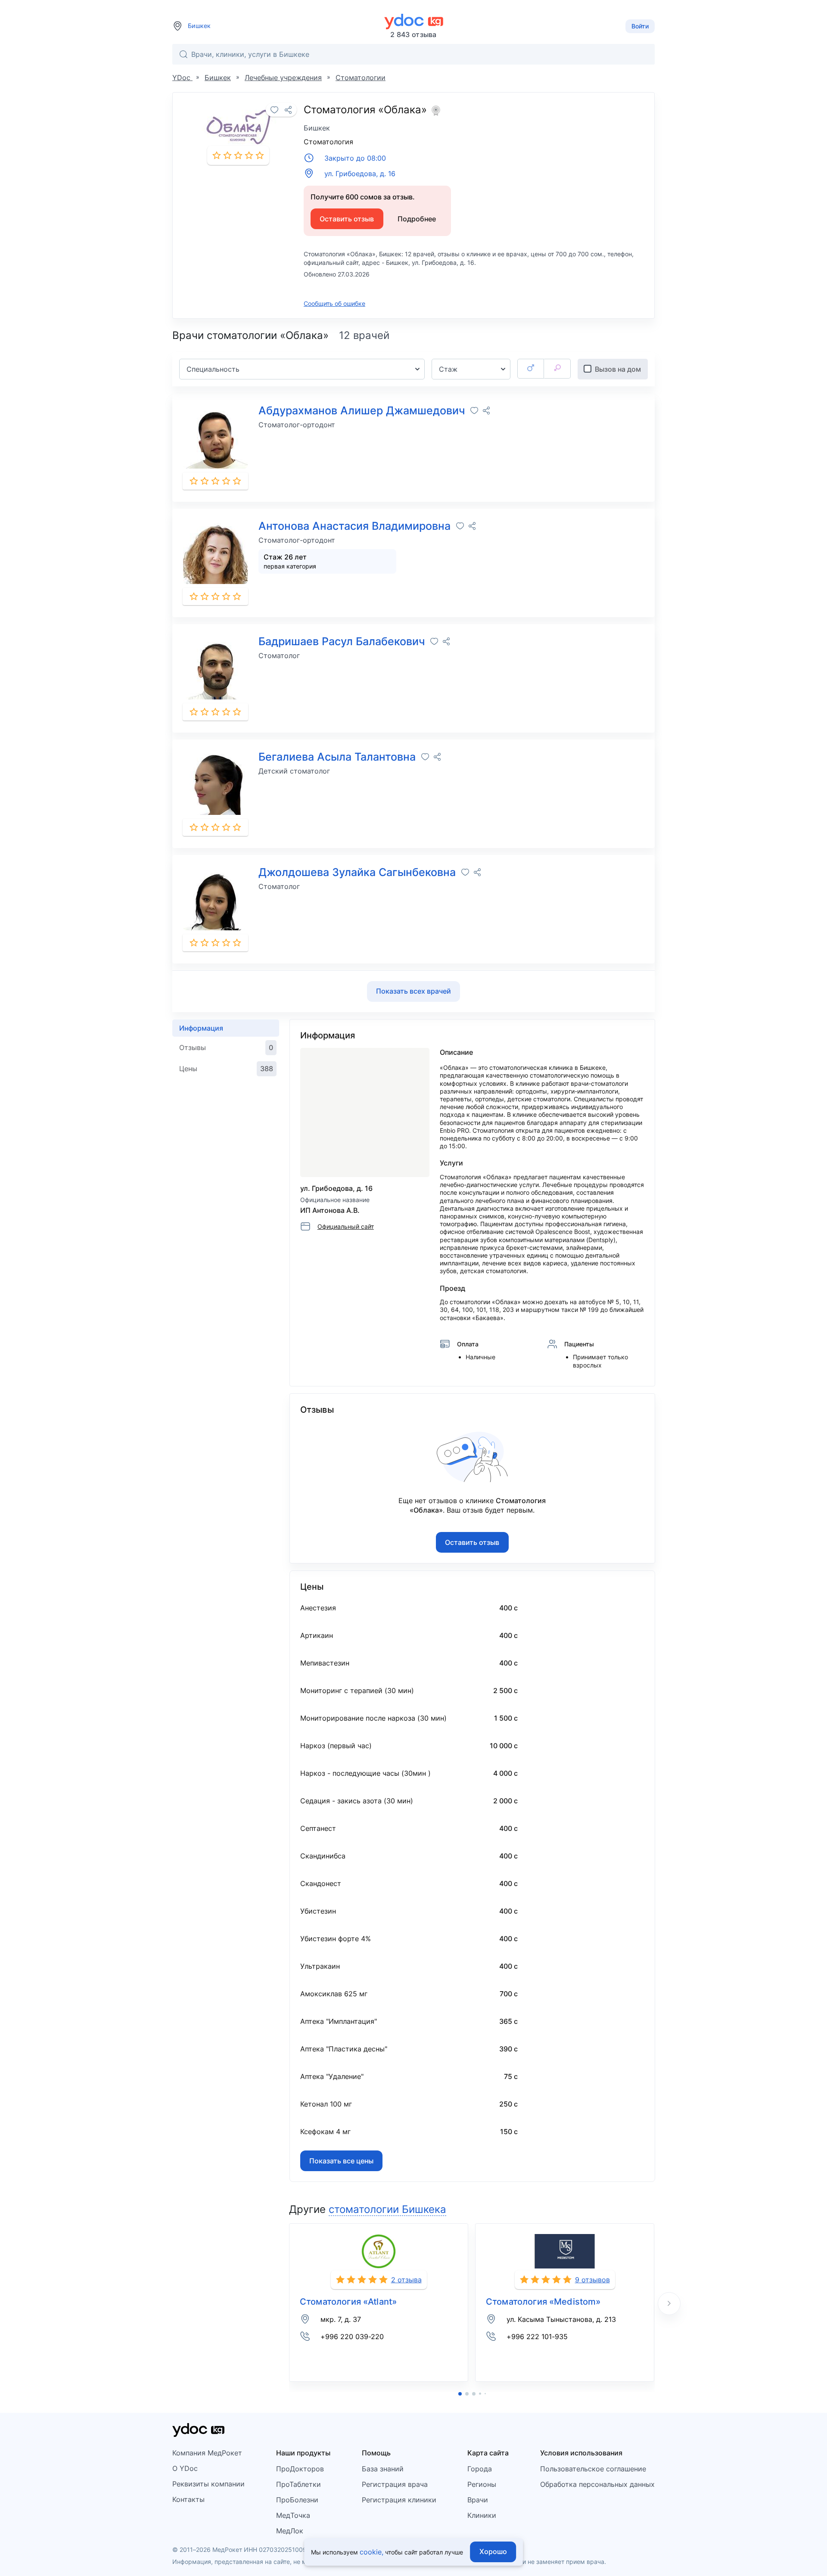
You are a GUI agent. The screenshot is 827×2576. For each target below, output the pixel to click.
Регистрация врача (395, 2484)
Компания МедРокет (207, 2453)
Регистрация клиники (399, 2500)
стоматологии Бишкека (387, 2209)
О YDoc (185, 2468)
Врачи (478, 2500)
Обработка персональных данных (597, 2484)
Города (480, 2469)
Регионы (482, 2484)
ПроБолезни (297, 2500)
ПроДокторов (300, 2469)
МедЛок (290, 2531)
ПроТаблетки (298, 2484)
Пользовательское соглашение (593, 2469)
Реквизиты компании (208, 2484)
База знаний (383, 2469)
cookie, (372, 2552)
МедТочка (293, 2515)
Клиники (482, 2515)
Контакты (188, 2499)
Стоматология (328, 142)
